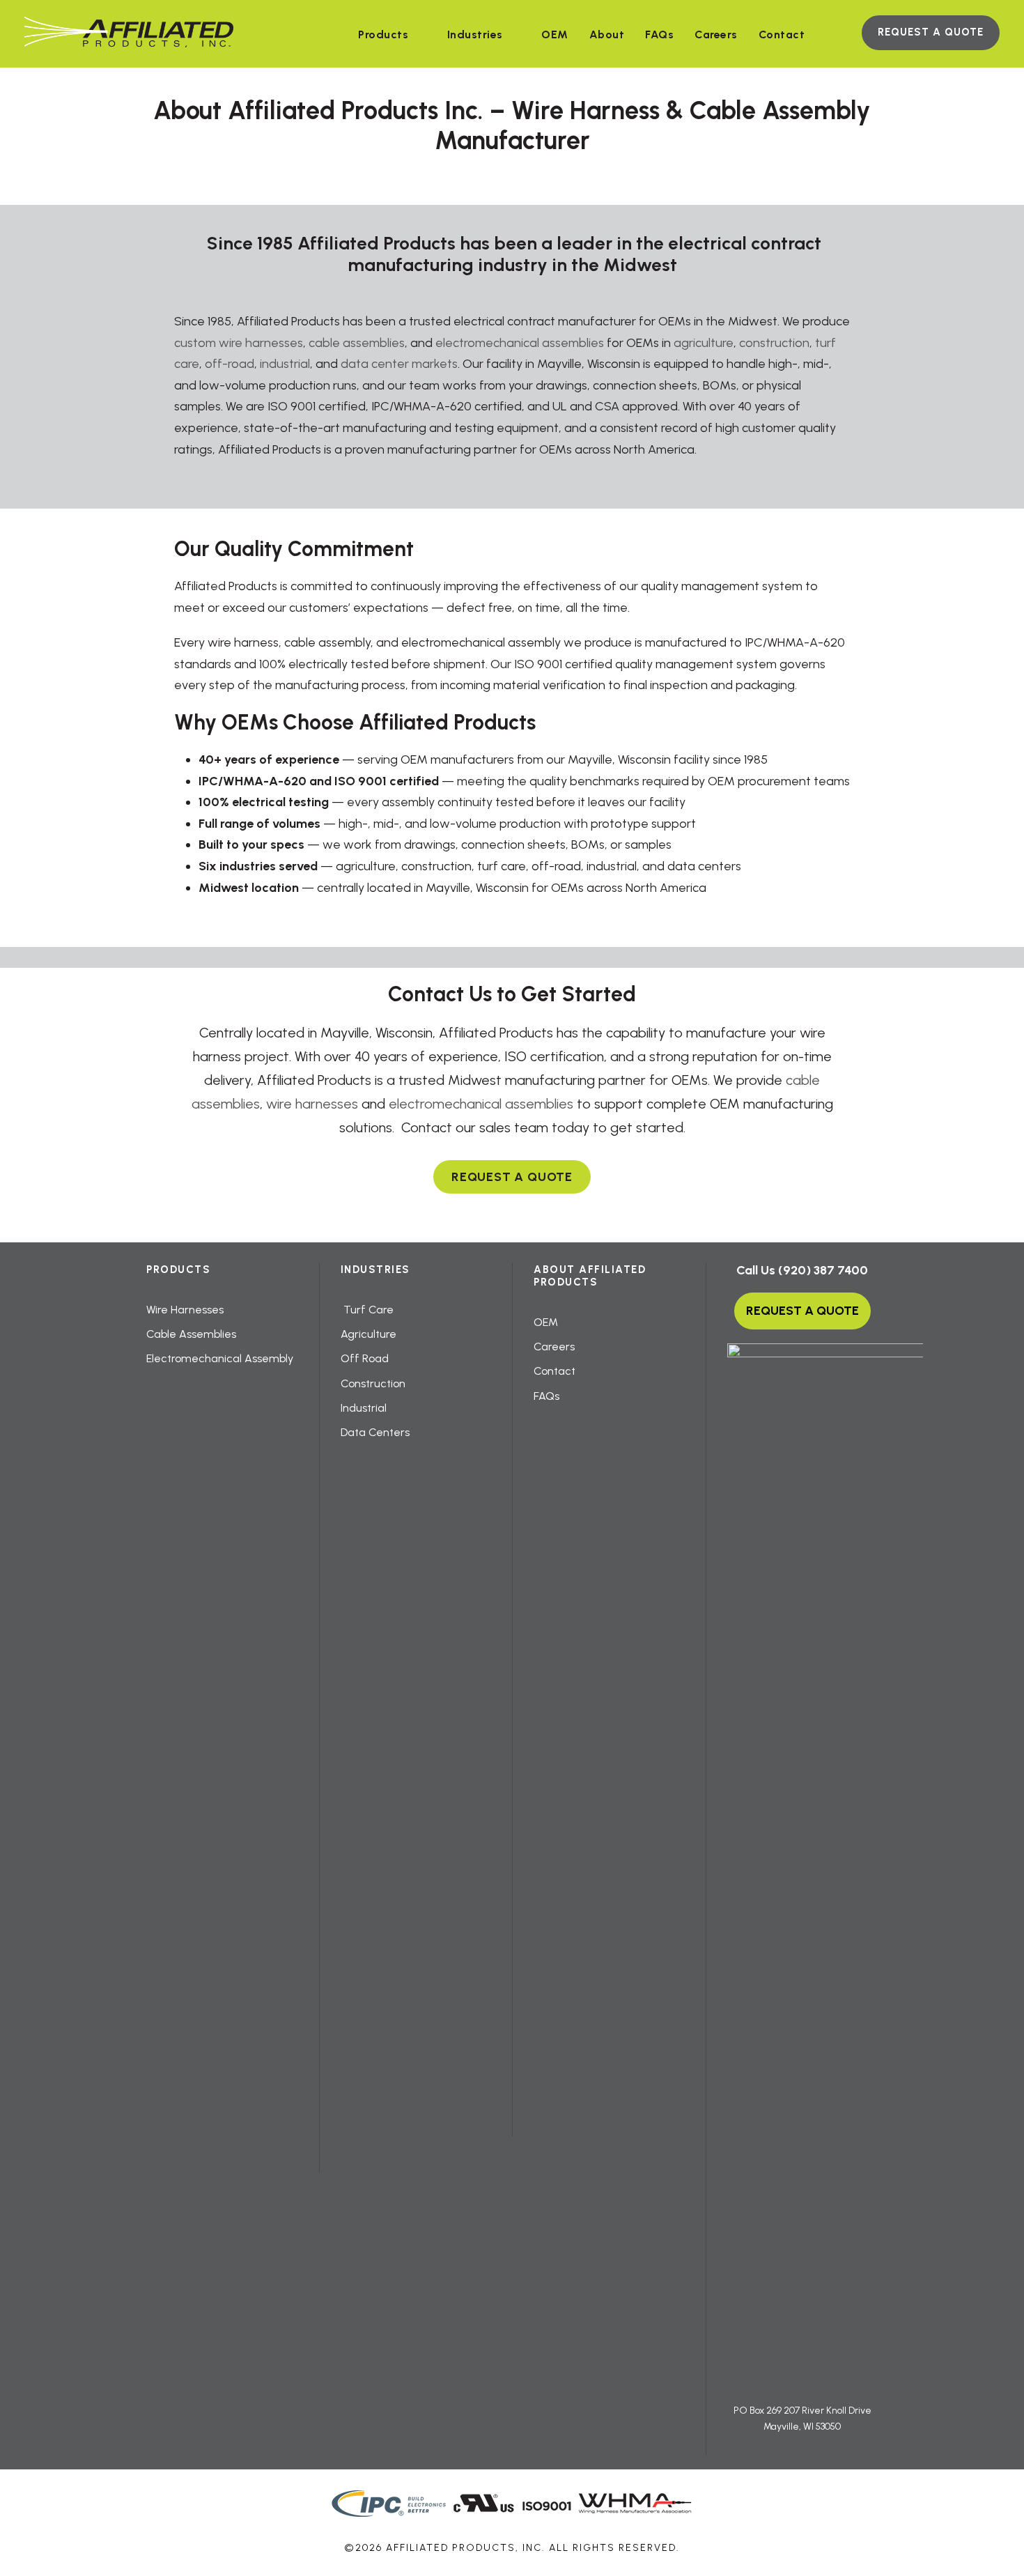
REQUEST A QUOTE (931, 32)
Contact (782, 34)
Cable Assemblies (191, 1334)
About (607, 34)
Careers (716, 34)
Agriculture (369, 1334)
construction (774, 343)
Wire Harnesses (185, 1310)
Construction (373, 1383)
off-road (230, 364)
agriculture (704, 343)
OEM (555, 34)
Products (383, 34)
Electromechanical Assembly (220, 1358)
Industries (475, 34)
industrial (285, 364)
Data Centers (375, 1432)
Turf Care (367, 1310)
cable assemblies (357, 343)
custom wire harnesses (239, 343)
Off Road (365, 1358)
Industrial (364, 1408)
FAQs (659, 34)
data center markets (399, 364)
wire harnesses (312, 1104)
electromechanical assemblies (520, 343)
